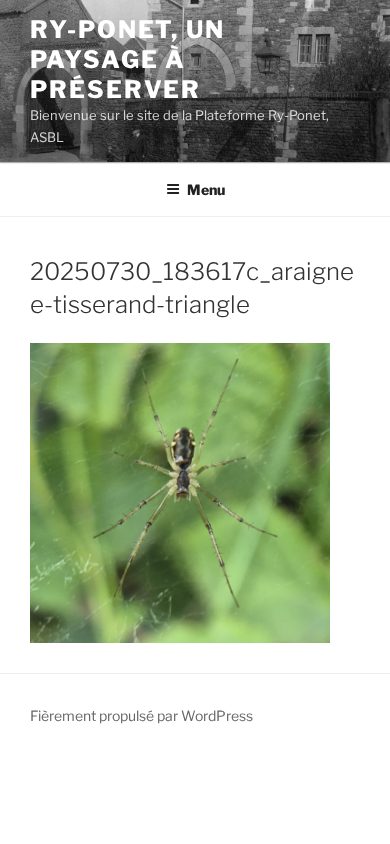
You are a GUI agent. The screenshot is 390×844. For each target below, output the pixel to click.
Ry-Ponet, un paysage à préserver (127, 59)
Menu (206, 189)
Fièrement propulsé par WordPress (141, 715)
